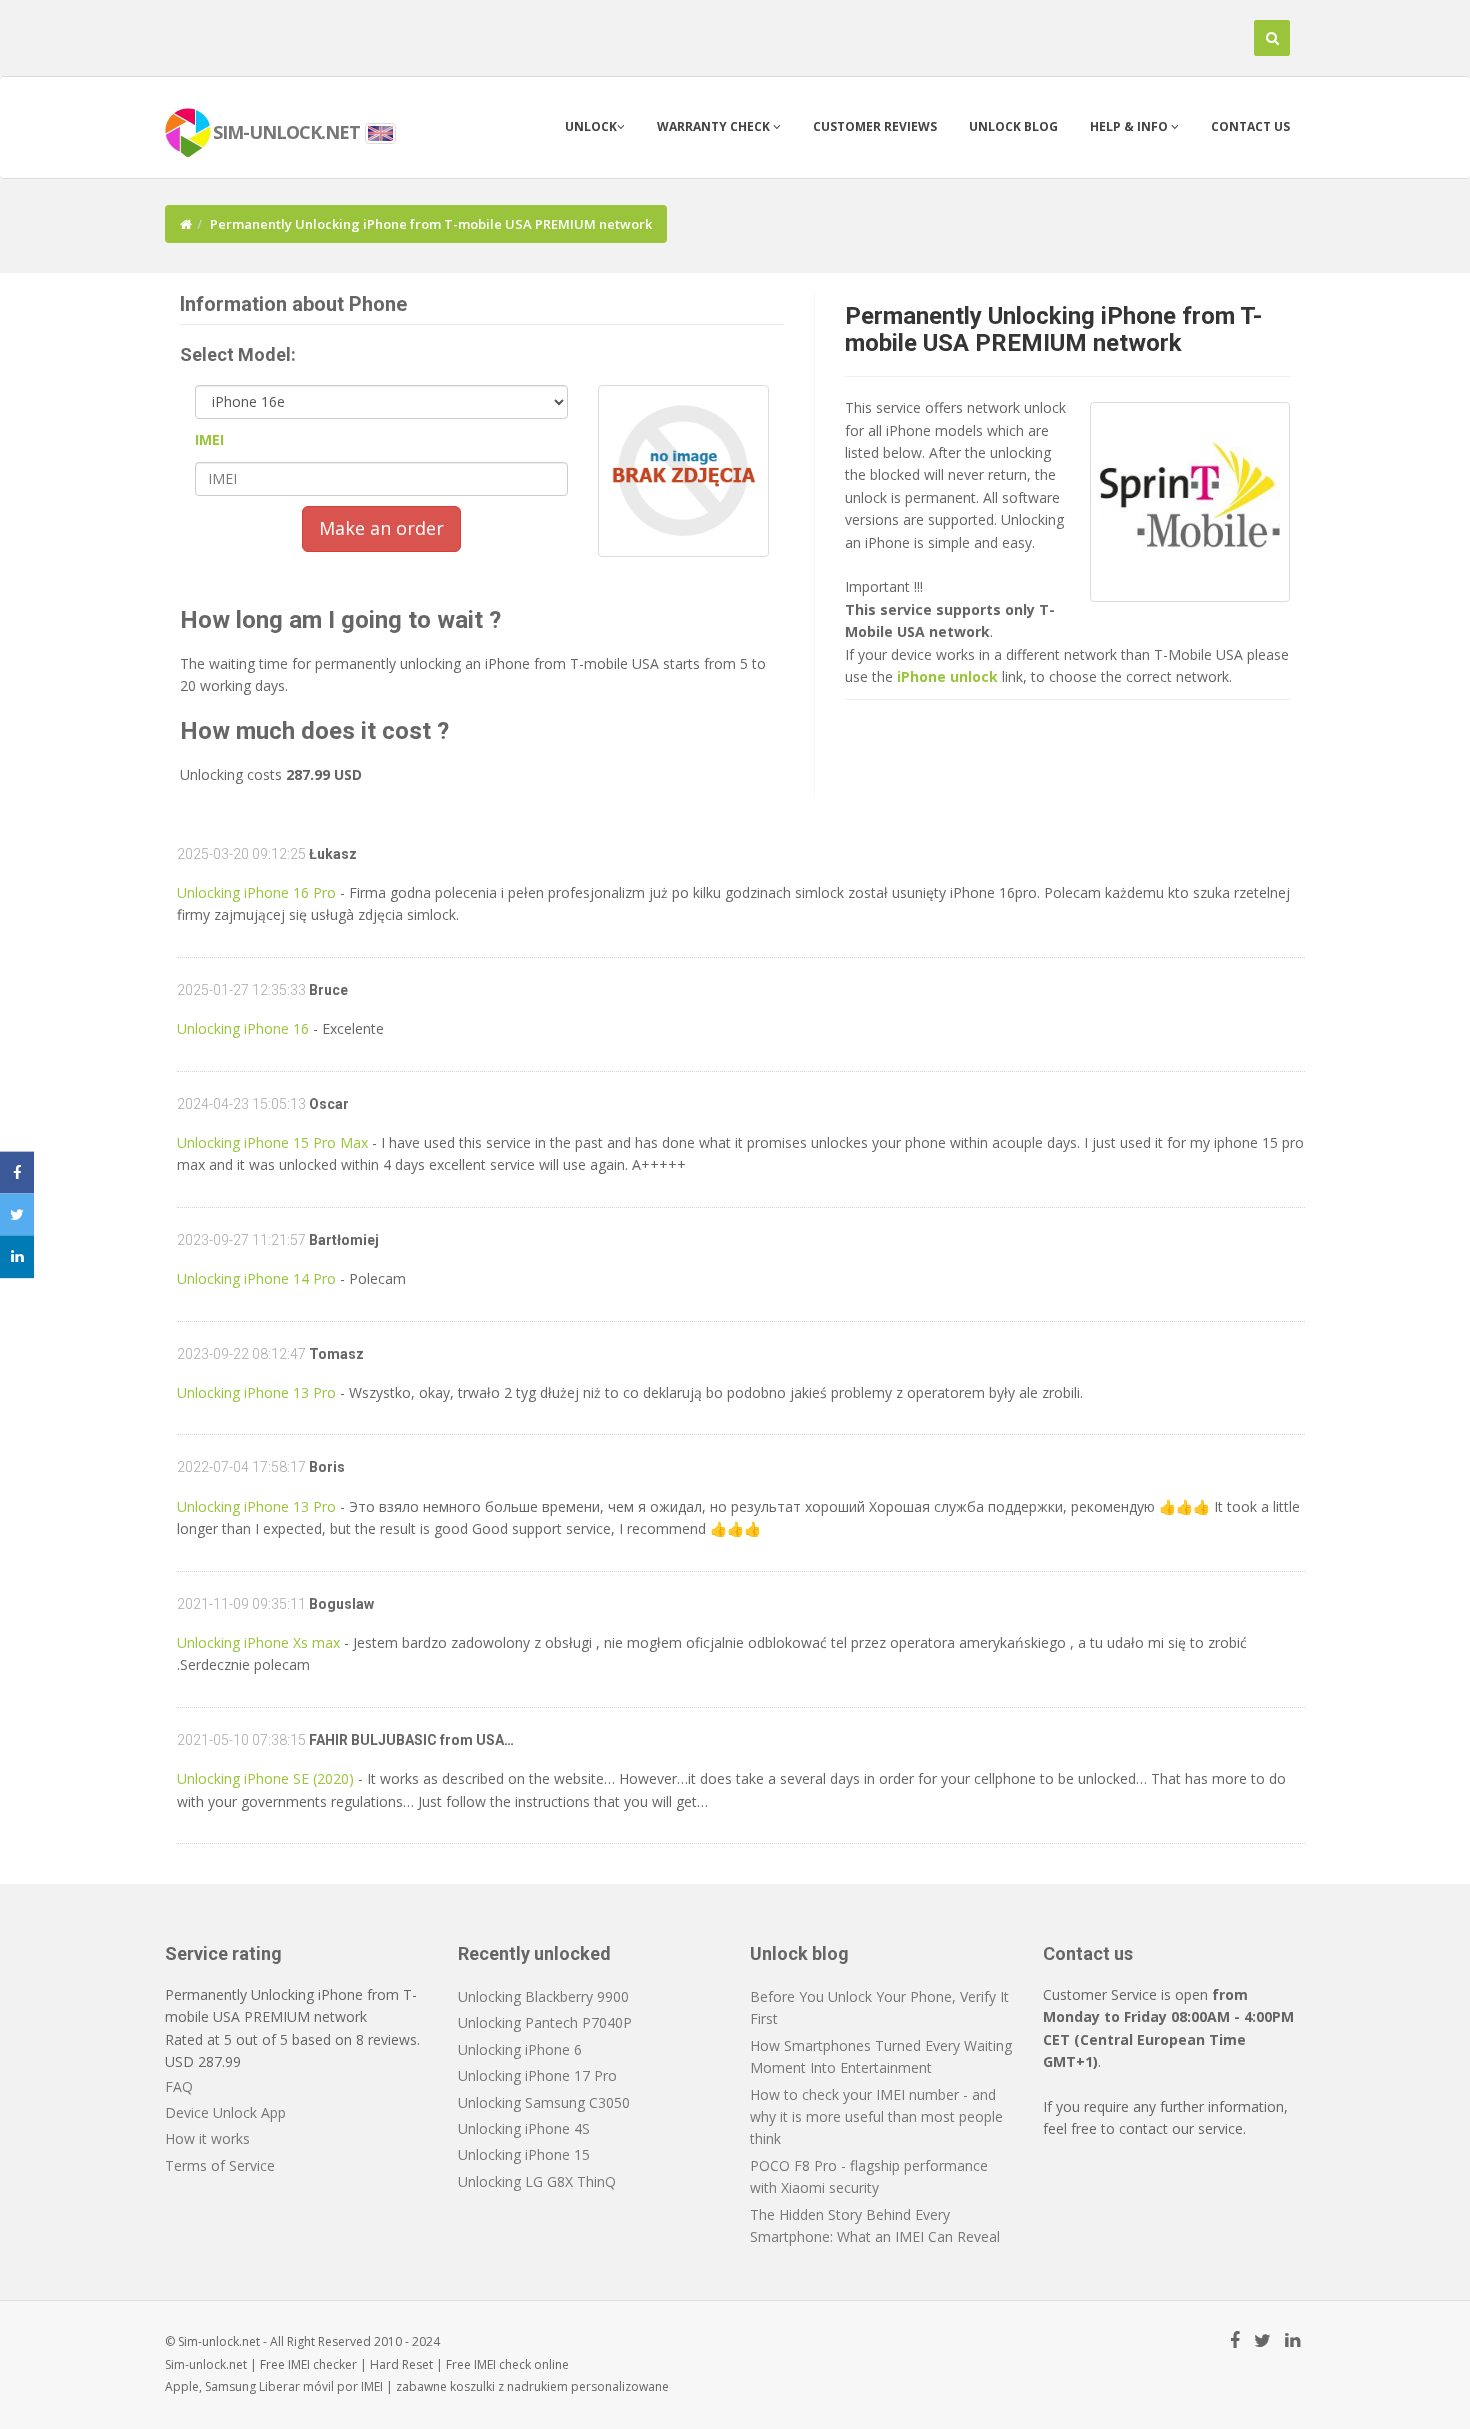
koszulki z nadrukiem (509, 2386)
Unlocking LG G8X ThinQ (537, 2181)
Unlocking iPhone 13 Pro (256, 1392)
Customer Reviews (875, 126)
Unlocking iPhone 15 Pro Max (272, 1142)
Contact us (1250, 126)
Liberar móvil (296, 2386)
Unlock (591, 126)
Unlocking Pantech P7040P (545, 2022)
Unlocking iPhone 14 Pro (256, 1278)
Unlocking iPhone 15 (524, 2154)
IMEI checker (322, 2364)
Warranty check (715, 126)
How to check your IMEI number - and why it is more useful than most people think (876, 2117)
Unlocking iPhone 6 (520, 2049)
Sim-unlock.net (206, 2364)
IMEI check (502, 2364)
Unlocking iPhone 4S (524, 2128)
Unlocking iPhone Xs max (258, 1642)
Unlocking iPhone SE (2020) (265, 1778)
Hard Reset (401, 2364)
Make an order (381, 528)
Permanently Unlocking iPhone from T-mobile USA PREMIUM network (1053, 329)
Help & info (1130, 126)
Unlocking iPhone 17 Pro (537, 2075)
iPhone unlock (947, 676)
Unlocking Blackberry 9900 (543, 1996)
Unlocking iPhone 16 (243, 1028)
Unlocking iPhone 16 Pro (256, 892)
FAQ (179, 2086)
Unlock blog (1013, 126)
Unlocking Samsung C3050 (544, 2102)
